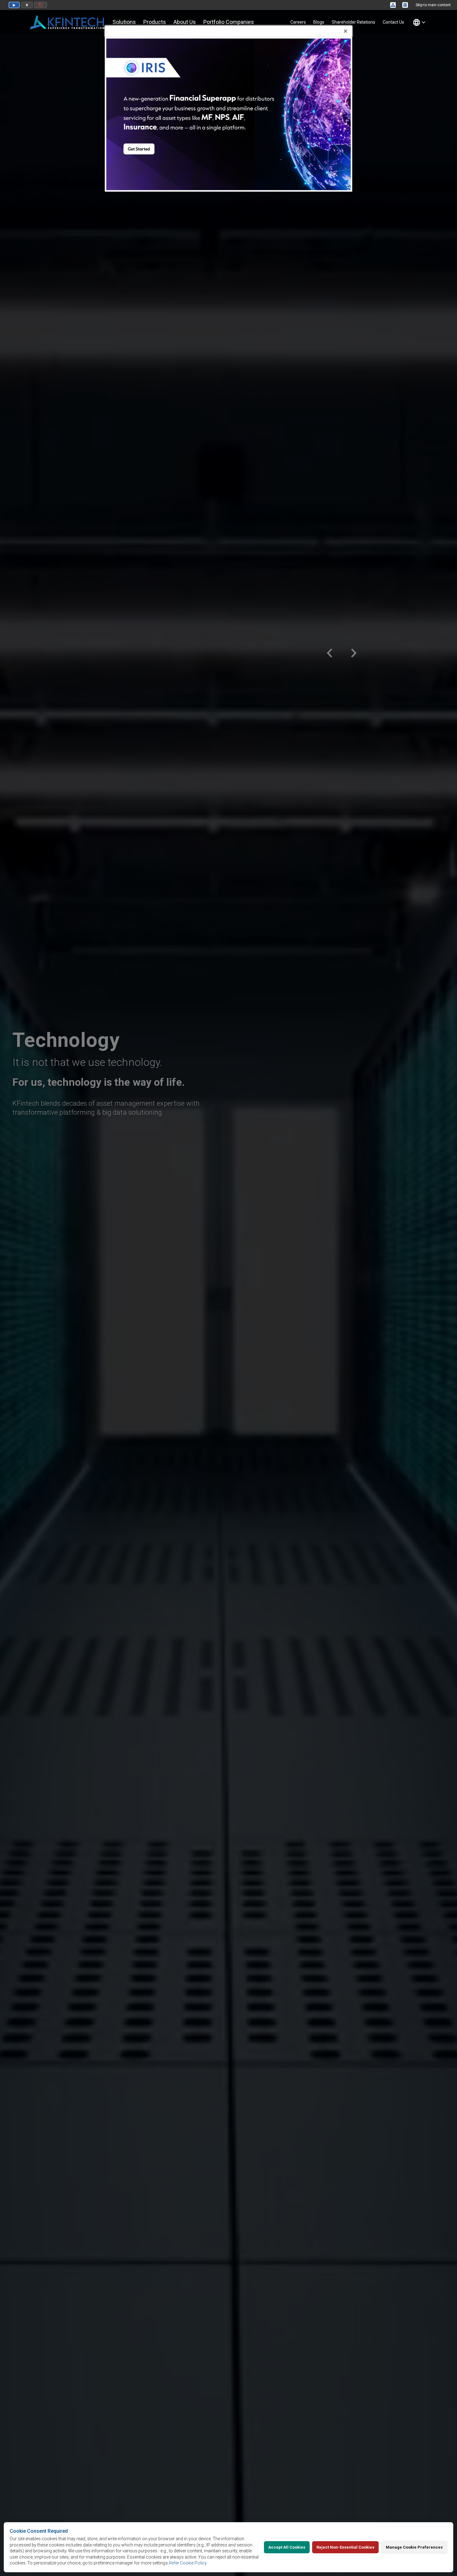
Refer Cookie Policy (188, 2563)
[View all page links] (406, 5)
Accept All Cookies (287, 2547)
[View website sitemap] (394, 5)
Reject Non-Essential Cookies (345, 2547)
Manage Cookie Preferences (414, 2547)
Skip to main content (433, 5)
